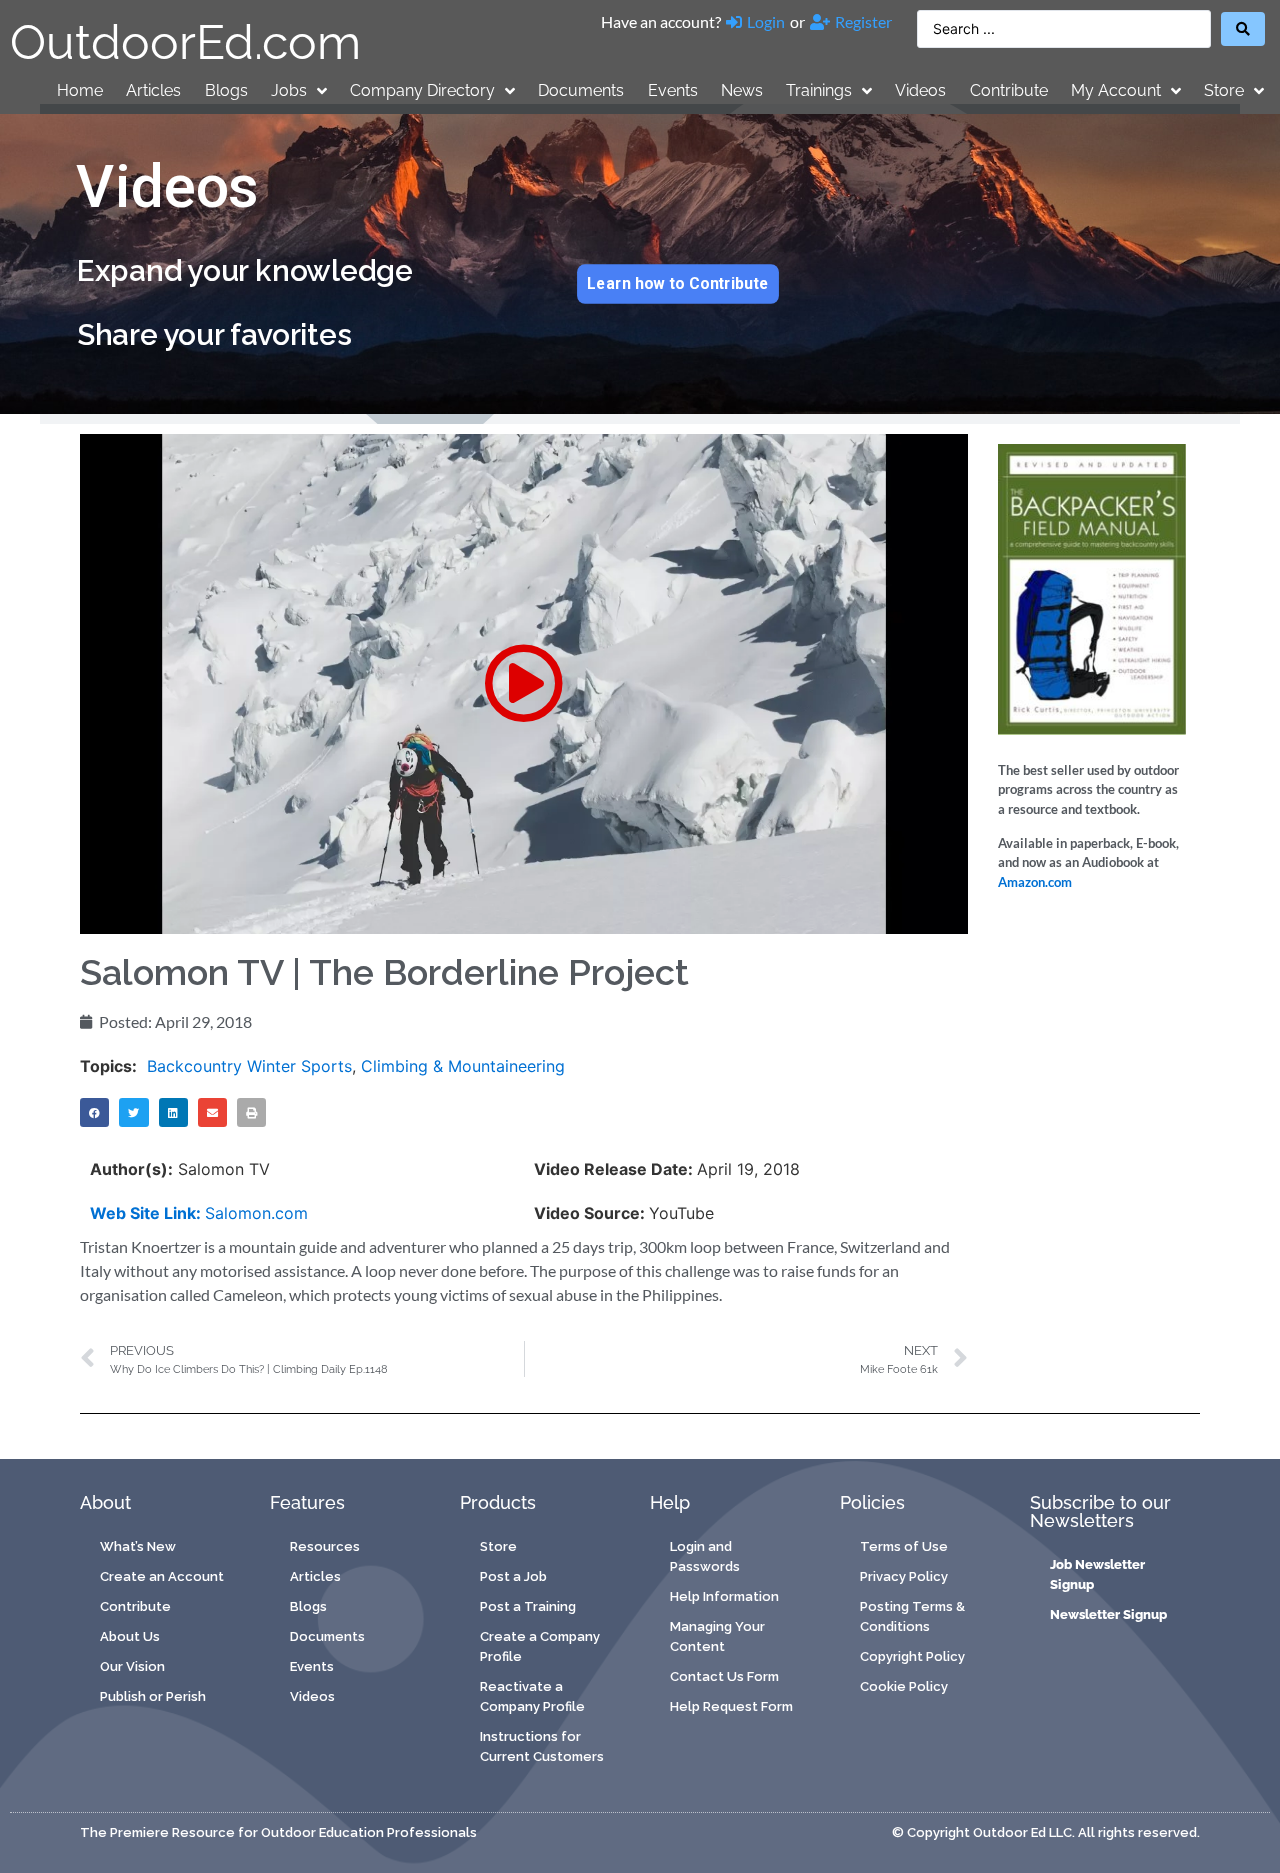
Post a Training (528, 1606)
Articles (153, 90)
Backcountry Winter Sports (249, 1066)
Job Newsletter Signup (1097, 1574)
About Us (130, 1636)
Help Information (724, 1596)
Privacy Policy (904, 1576)
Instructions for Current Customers (542, 1746)
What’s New (138, 1546)
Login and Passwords (705, 1556)
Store (1224, 90)
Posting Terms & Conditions (912, 1616)
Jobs (289, 90)
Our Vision (132, 1666)
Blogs (226, 90)
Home (80, 90)
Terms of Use (904, 1546)
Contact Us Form (724, 1676)
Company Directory (422, 90)
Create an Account (162, 1576)
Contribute (1009, 90)
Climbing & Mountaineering (463, 1066)
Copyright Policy (912, 1656)
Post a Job (513, 1576)
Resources (325, 1546)
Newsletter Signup (1108, 1614)
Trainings (819, 90)
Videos (920, 90)
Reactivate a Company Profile (532, 1696)
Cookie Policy (904, 1686)
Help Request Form (731, 1706)
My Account (1116, 90)
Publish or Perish (153, 1696)
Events (673, 90)
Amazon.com (1035, 882)
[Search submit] (1243, 29)
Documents (581, 90)
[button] (524, 683)
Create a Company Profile (540, 1646)
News (742, 90)
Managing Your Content (717, 1636)
